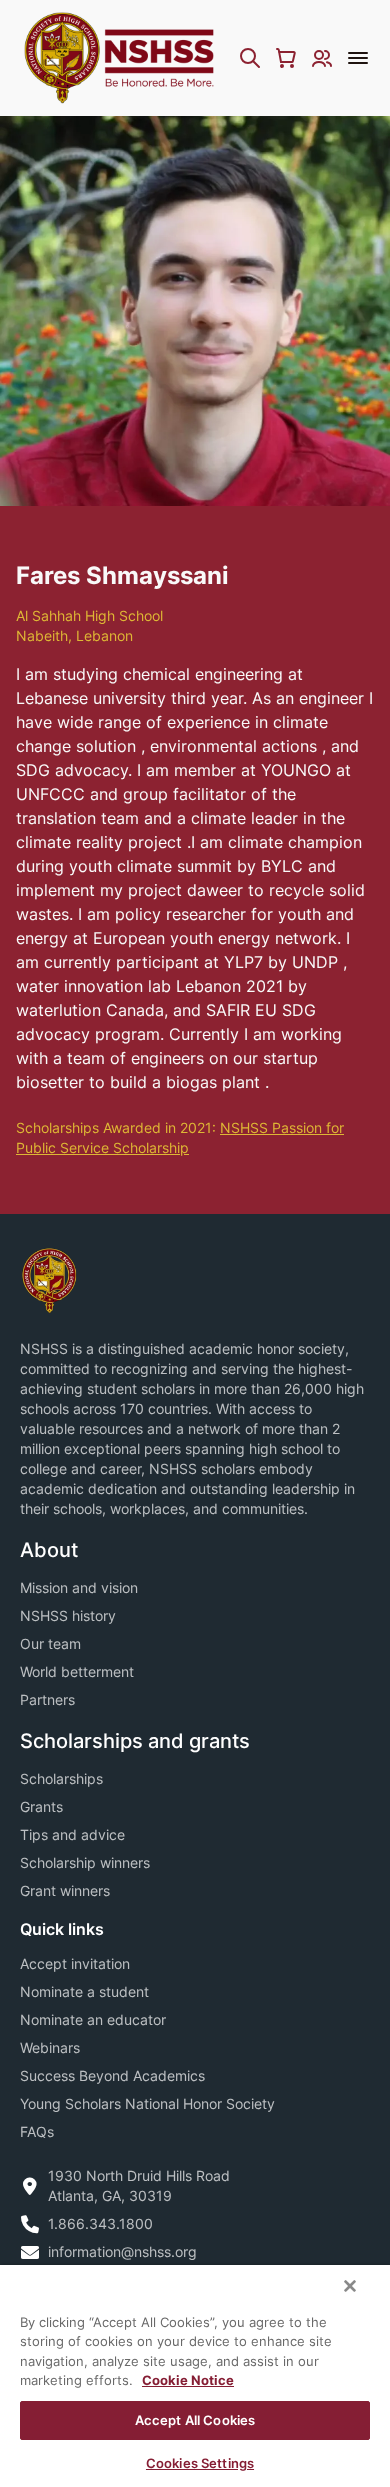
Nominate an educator (93, 2019)
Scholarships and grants (135, 1741)
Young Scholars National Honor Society (147, 2103)
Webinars (50, 2047)
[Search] (250, 58)
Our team (50, 1643)
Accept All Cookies (195, 2420)
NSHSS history (68, 1615)
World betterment (77, 1671)
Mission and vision (79, 1587)
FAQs (37, 2131)
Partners (47, 1699)
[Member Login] (322, 58)
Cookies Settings (200, 2463)
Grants (41, 1806)
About (49, 1550)
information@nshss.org (122, 2251)
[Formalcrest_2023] (49, 1278)
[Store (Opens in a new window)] (286, 58)
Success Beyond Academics (112, 2075)
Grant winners (65, 1890)
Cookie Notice (188, 2380)
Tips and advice (72, 1834)
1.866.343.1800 (100, 2223)
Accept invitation (75, 1963)
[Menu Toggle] (358, 58)
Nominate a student (84, 1991)
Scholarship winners (85, 1862)
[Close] (350, 2286)
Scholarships (61, 1778)
